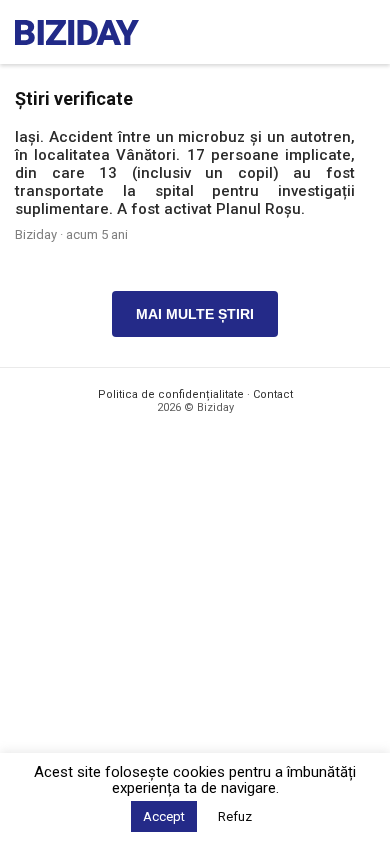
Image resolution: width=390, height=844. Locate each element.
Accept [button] (164, 816)
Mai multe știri (195, 314)
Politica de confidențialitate (171, 394)
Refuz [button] (235, 816)
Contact (273, 394)
